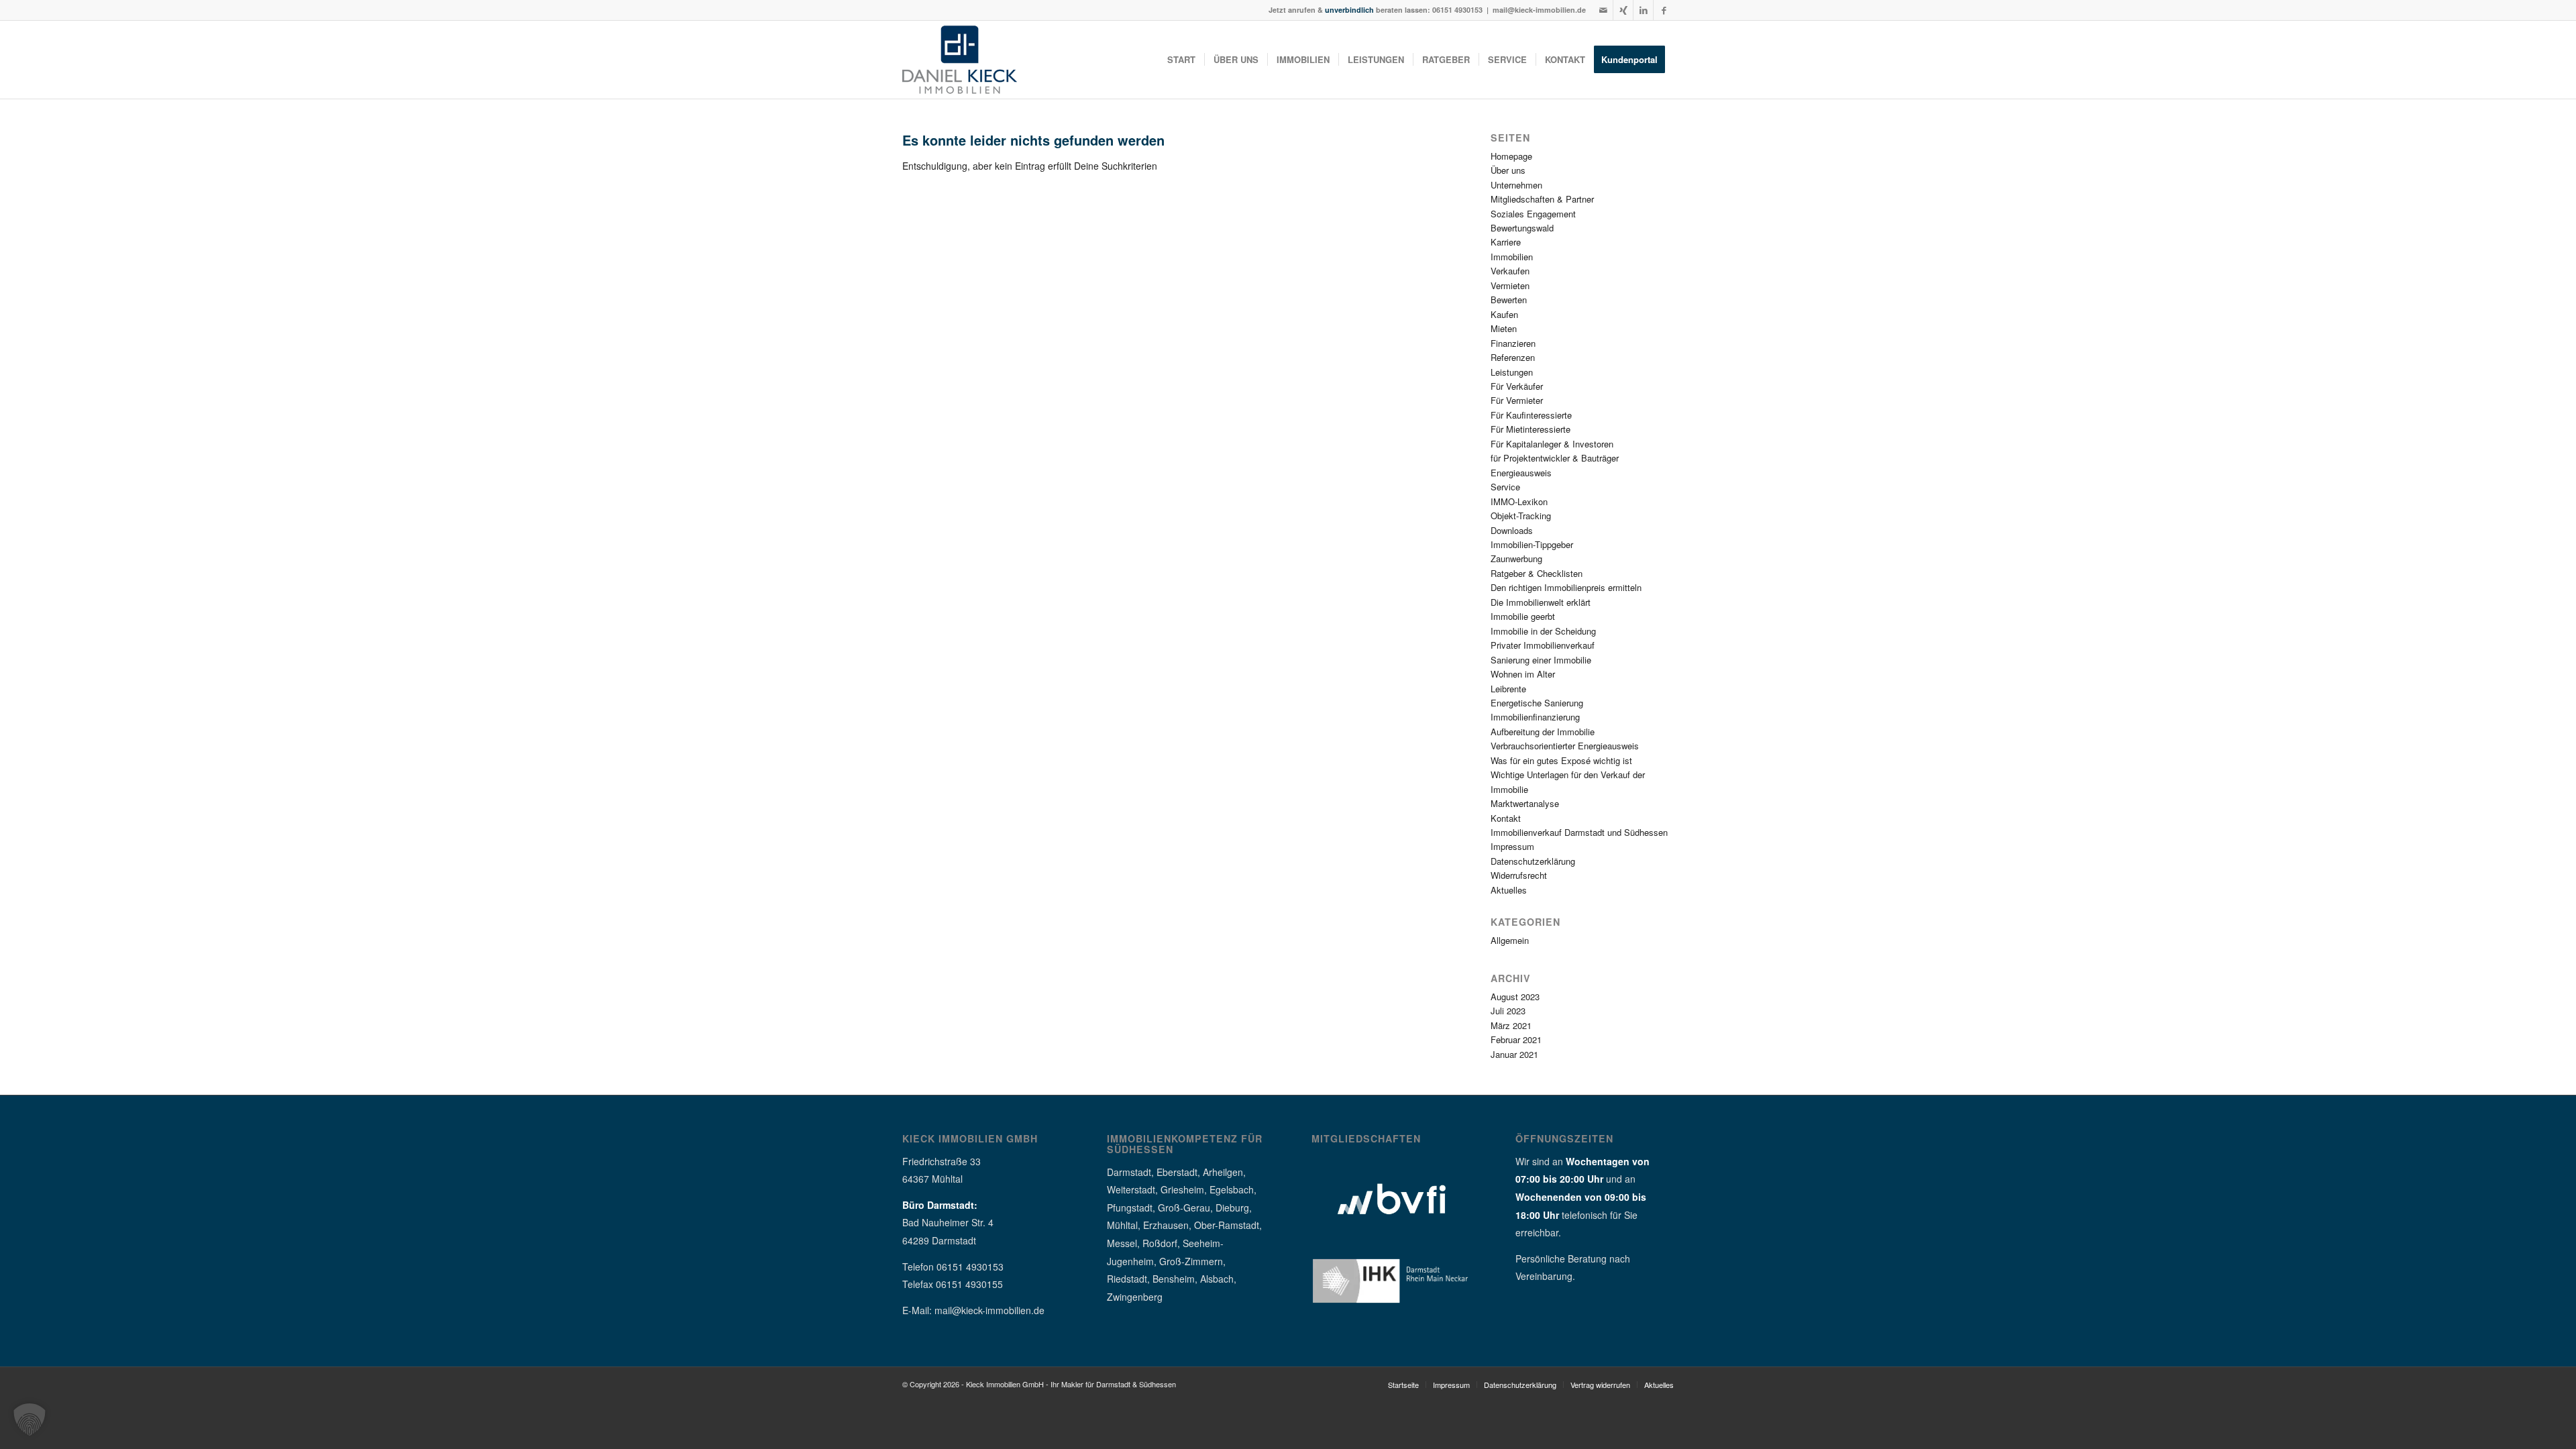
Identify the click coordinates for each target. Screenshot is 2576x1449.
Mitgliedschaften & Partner (1542, 199)
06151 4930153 (1457, 10)
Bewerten (1509, 300)
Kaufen (1504, 314)
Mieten (1504, 328)
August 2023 (1515, 997)
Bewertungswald (1522, 228)
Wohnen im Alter (1523, 674)
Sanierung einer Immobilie (1541, 660)
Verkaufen (1510, 271)
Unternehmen (1516, 185)
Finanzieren (1513, 343)
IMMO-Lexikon (1519, 501)
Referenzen (1513, 357)
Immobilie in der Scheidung (1543, 631)
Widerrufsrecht (1519, 875)
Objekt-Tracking (1521, 516)
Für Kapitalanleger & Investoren (1552, 444)
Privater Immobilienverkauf (1543, 645)
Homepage (1511, 156)
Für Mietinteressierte (1531, 429)
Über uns (1508, 170)
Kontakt (1506, 818)
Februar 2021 (1516, 1039)
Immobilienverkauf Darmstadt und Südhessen (1579, 832)
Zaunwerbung (1516, 558)
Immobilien (1512, 257)
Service (1505, 487)
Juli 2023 (1508, 1011)
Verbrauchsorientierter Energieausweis (1565, 746)
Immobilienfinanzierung (1535, 717)
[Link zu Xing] (1623, 10)
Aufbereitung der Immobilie (1543, 732)
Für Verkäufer (1517, 386)
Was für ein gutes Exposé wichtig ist (1561, 760)
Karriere (1506, 242)
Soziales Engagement (1533, 214)
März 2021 (1511, 1025)
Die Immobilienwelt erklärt (1541, 602)
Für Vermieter (1517, 400)
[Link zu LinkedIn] (1643, 10)
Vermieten (1510, 285)
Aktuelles (1509, 890)
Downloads (1512, 530)
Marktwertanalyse (1525, 803)
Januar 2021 (1514, 1054)
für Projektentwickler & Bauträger (1555, 458)
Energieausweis (1521, 473)
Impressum (1512, 846)
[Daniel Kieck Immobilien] (960, 60)
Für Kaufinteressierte (1531, 415)
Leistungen (1512, 372)
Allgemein (1510, 940)
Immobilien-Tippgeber (1532, 544)
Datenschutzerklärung (1533, 861)
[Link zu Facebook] (1664, 10)
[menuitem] (1181, 60)
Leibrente (1508, 689)
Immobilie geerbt (1523, 616)
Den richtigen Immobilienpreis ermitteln (1566, 587)
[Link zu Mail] (1603, 10)
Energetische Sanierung (1537, 703)
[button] (30, 1419)
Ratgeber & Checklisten (1537, 573)
